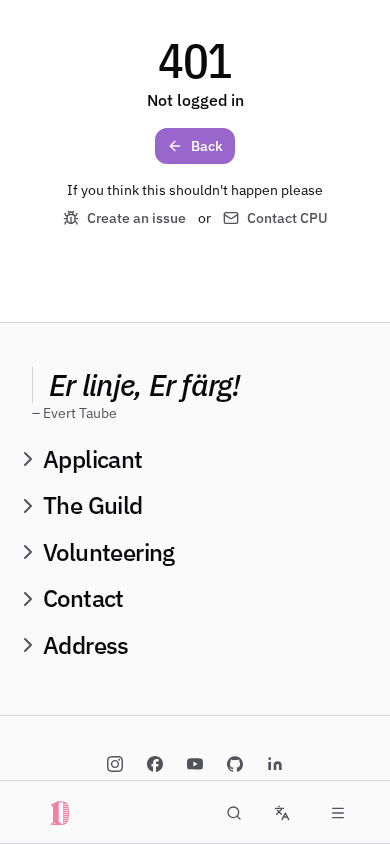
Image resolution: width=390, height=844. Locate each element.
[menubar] (338, 813)
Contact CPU (287, 218)
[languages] (282, 813)
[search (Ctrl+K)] (234, 813)
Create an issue (136, 218)
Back (207, 146)
